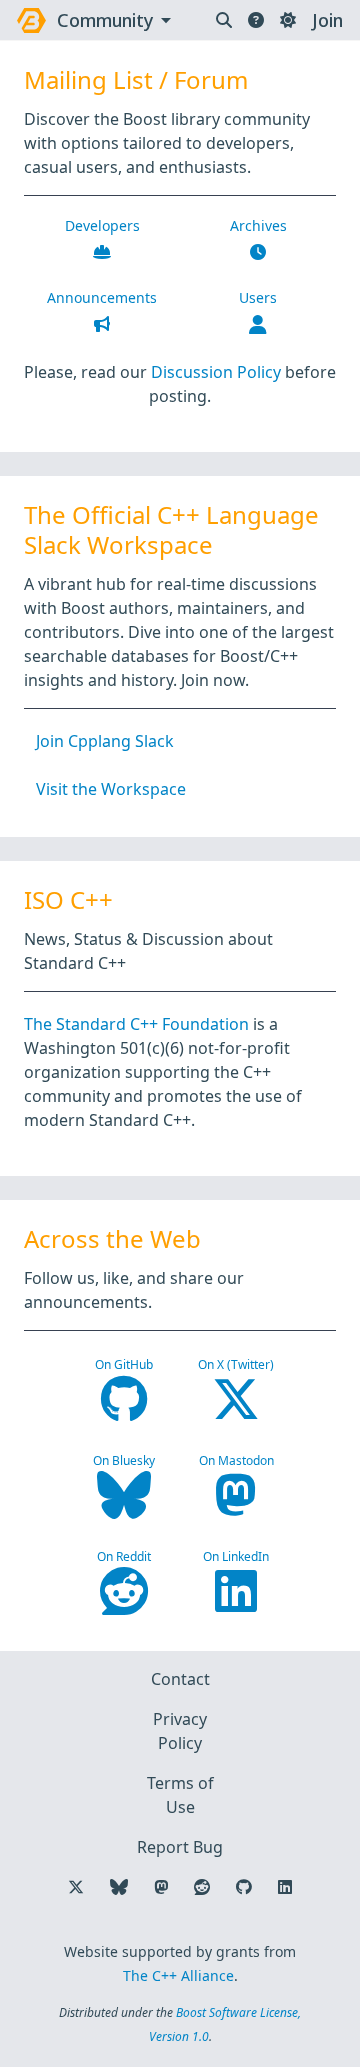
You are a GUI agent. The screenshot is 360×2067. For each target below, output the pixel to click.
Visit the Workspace (111, 789)
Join (327, 20)
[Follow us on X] (76, 1887)
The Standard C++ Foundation (136, 1024)
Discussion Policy (216, 372)
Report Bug (180, 1847)
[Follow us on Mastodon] (161, 1887)
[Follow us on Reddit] (202, 1887)
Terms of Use (180, 1795)
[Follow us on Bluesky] (119, 1887)
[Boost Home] (31, 20)
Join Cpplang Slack (105, 741)
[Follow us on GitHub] (244, 1887)
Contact (180, 1679)
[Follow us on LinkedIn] (285, 1887)
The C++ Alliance (178, 1975)
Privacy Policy (180, 1731)
